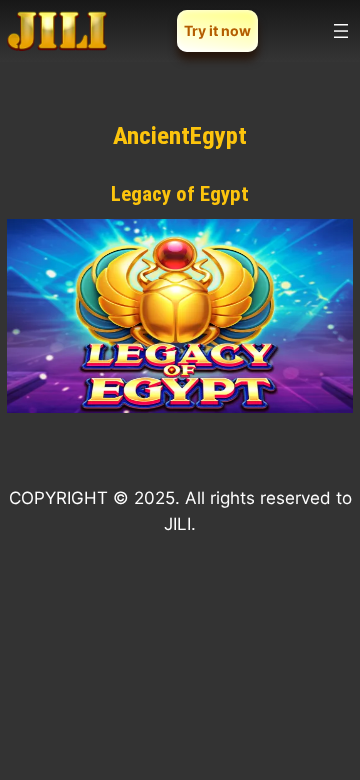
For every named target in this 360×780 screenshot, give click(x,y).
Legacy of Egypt (180, 194)
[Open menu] (341, 31)
